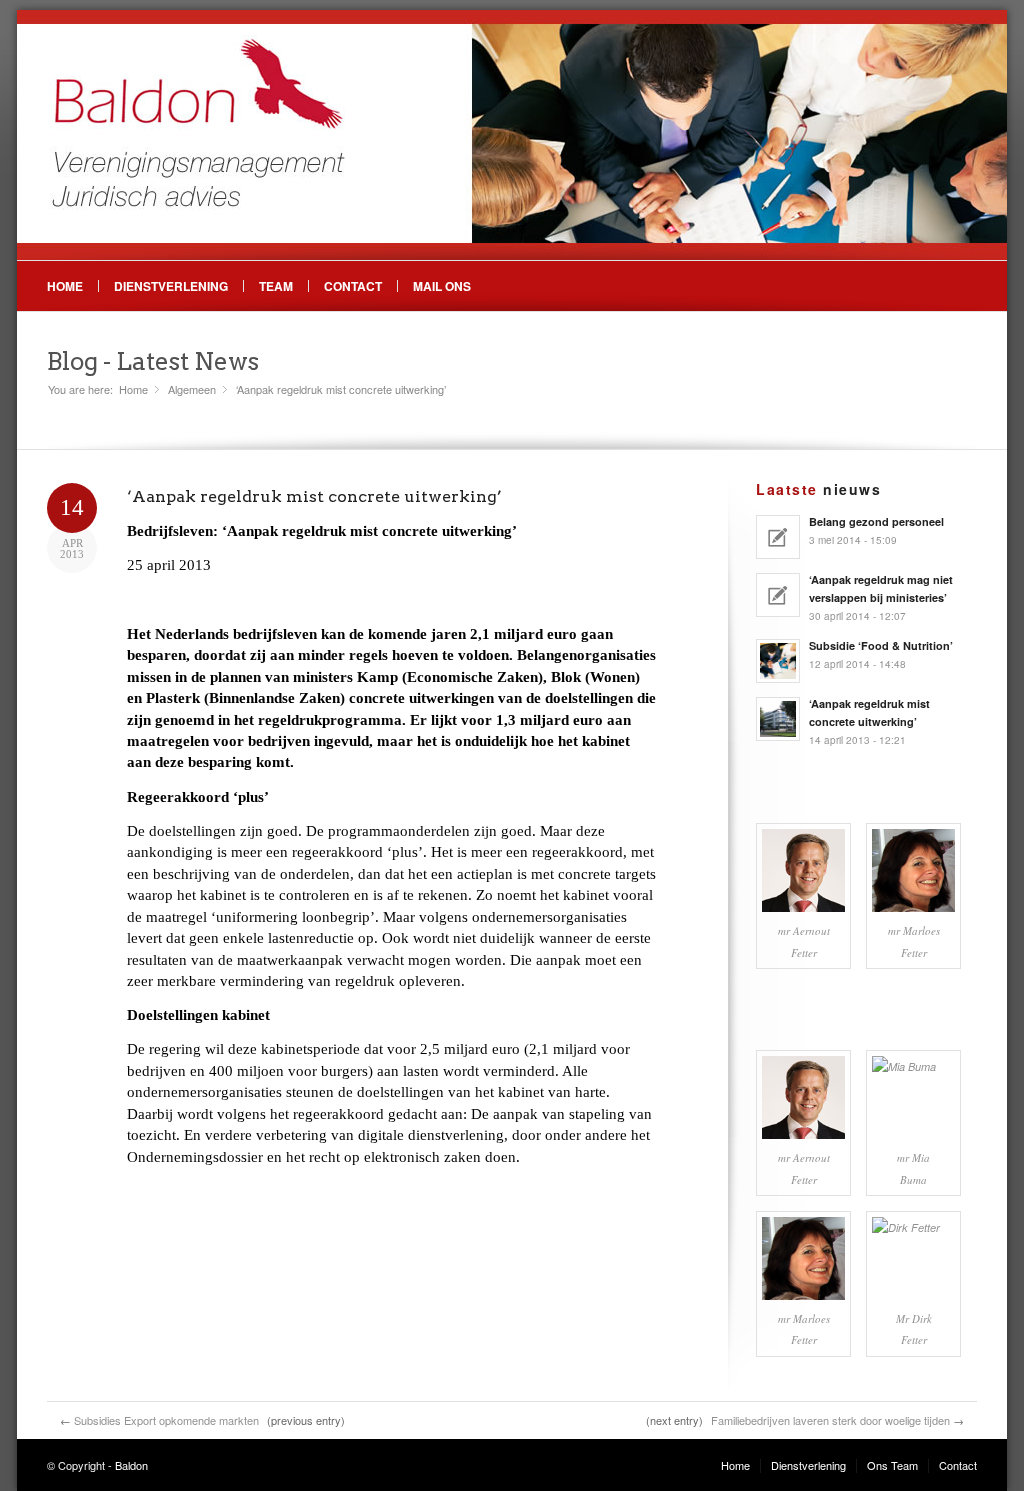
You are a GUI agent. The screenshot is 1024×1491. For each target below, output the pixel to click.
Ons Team (892, 1465)
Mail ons (442, 286)
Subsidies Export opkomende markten (166, 1420)
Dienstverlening (171, 286)
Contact (353, 286)
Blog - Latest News (153, 361)
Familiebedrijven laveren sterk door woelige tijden (830, 1420)
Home (65, 286)
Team (276, 286)
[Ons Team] (803, 870)
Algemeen (192, 389)
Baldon (131, 1465)
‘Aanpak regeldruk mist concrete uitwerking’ (314, 496)
